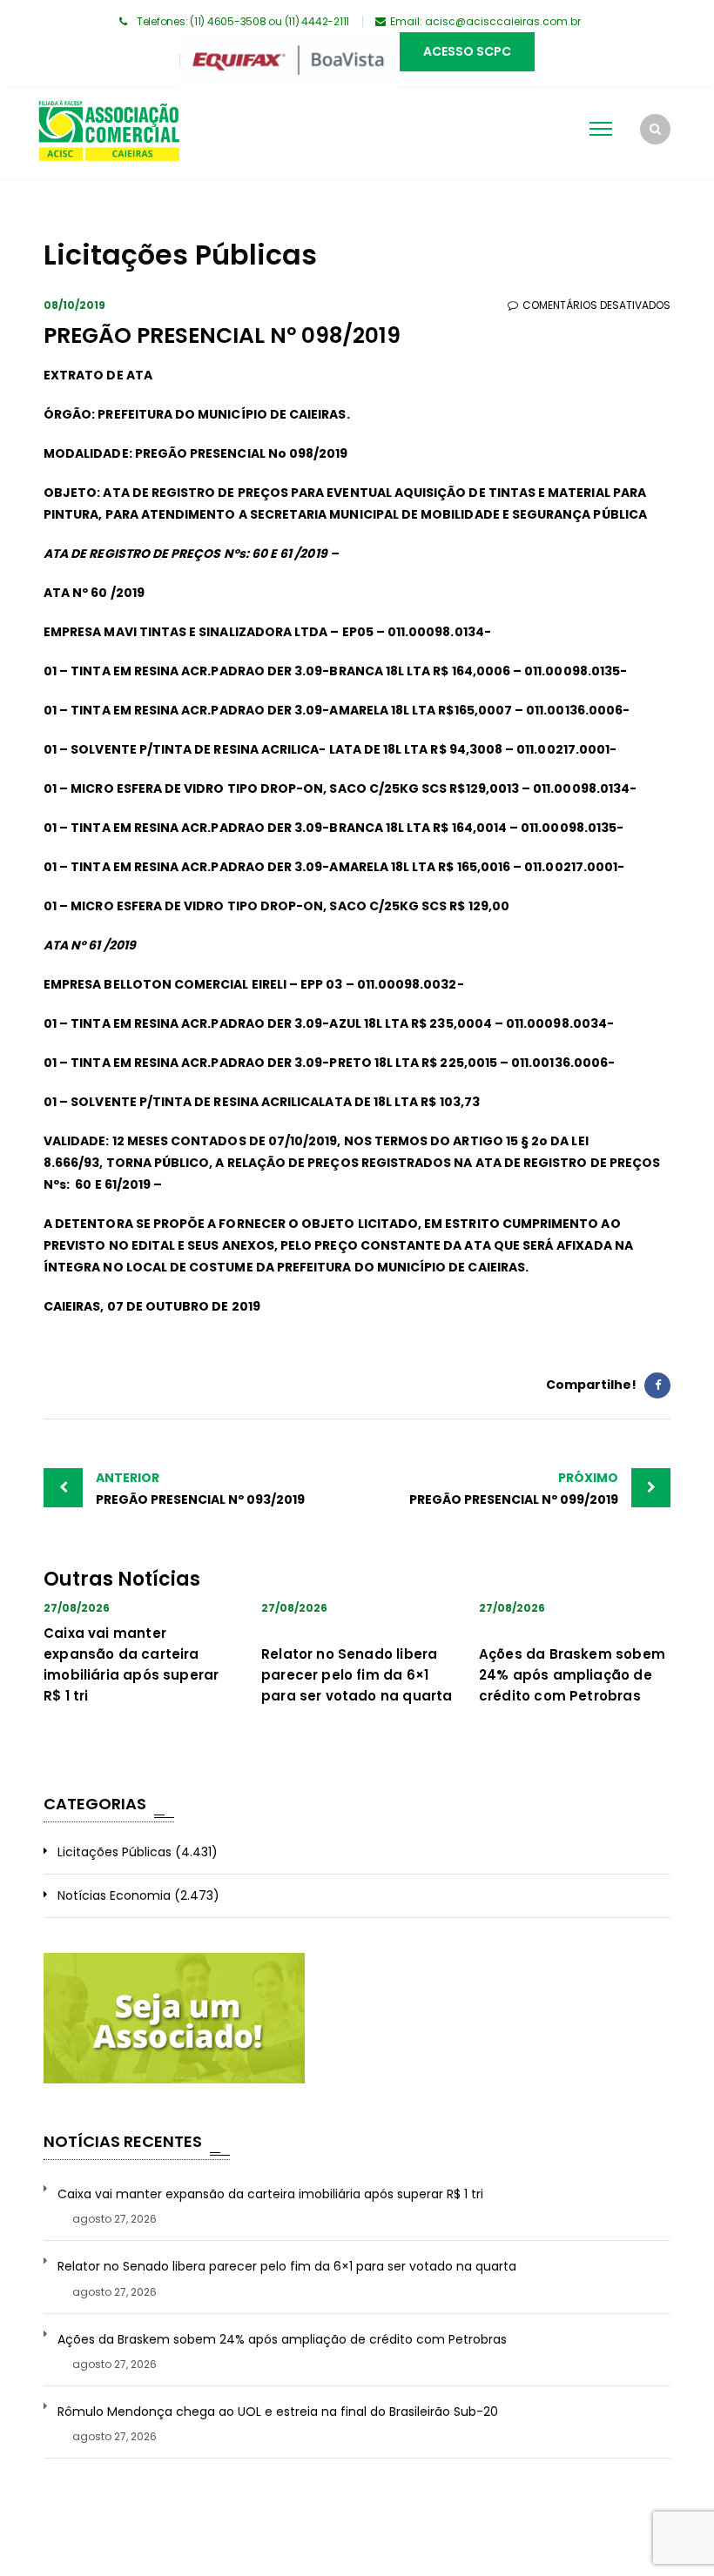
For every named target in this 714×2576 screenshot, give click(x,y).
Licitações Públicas (115, 1852)
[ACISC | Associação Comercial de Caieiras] (108, 133)
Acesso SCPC (467, 51)
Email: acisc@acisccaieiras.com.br (485, 21)
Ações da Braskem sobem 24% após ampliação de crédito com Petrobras (572, 1675)
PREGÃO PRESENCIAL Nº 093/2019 (200, 1489)
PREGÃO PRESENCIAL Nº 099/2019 (514, 1489)
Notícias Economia (114, 1895)
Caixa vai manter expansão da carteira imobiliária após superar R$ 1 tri (270, 2194)
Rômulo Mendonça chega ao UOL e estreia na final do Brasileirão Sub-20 (278, 2412)
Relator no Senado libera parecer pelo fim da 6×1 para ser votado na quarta (357, 1675)
